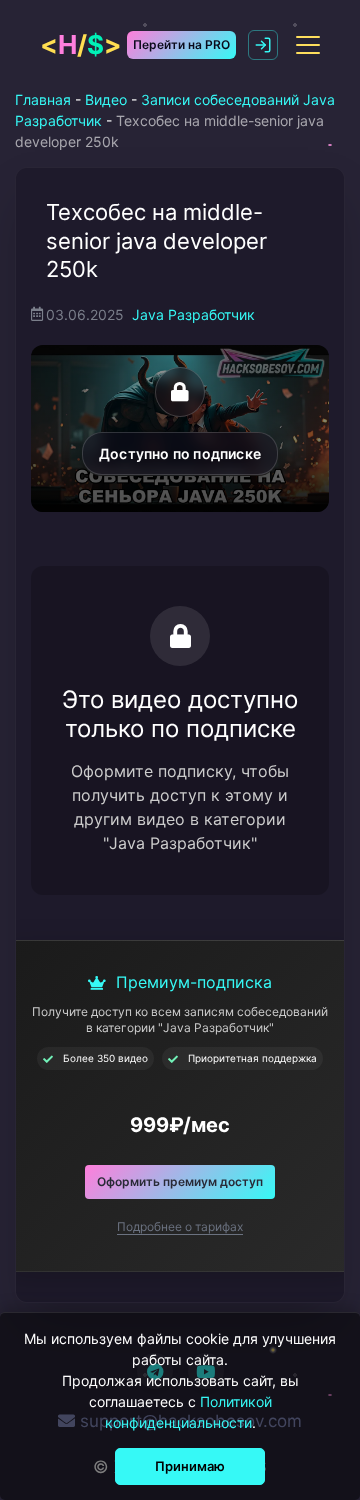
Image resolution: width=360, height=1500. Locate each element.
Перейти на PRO (181, 44)
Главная (43, 99)
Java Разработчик (193, 314)
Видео (106, 99)
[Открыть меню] (308, 45)
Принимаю (190, 1466)
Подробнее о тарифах (180, 1226)
